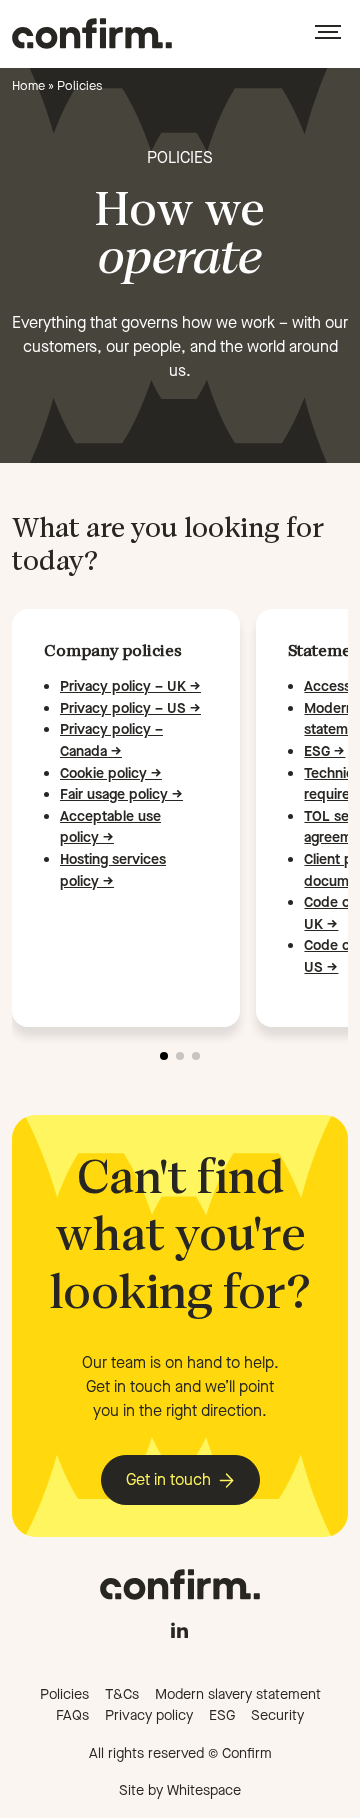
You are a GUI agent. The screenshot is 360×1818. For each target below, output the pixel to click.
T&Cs (122, 1694)
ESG (222, 1715)
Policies (64, 1694)
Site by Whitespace (180, 1790)
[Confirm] (92, 33)
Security (277, 1715)
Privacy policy (149, 1715)
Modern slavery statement (238, 1694)
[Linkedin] (179, 1625)
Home (28, 85)
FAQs (72, 1715)
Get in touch (168, 1479)
